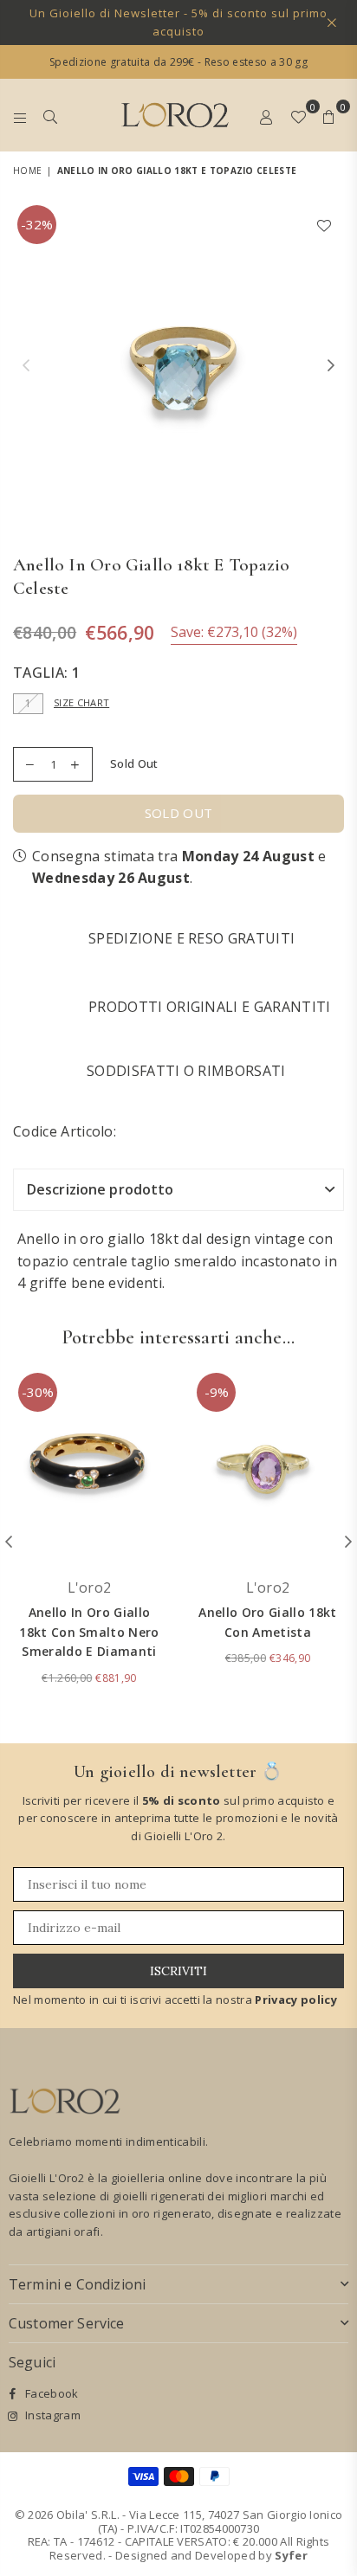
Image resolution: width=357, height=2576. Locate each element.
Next (331, 366)
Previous (26, 366)
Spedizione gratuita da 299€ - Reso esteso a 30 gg (178, 62)
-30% (38, 1392)
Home (27, 171)
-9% (217, 1392)
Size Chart (81, 702)
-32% (37, 224)
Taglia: (46, 673)
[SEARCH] (51, 115)
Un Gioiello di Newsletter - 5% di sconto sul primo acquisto (178, 22)
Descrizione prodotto (100, 1189)
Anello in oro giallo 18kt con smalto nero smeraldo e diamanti (89, 1632)
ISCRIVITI (178, 1971)
